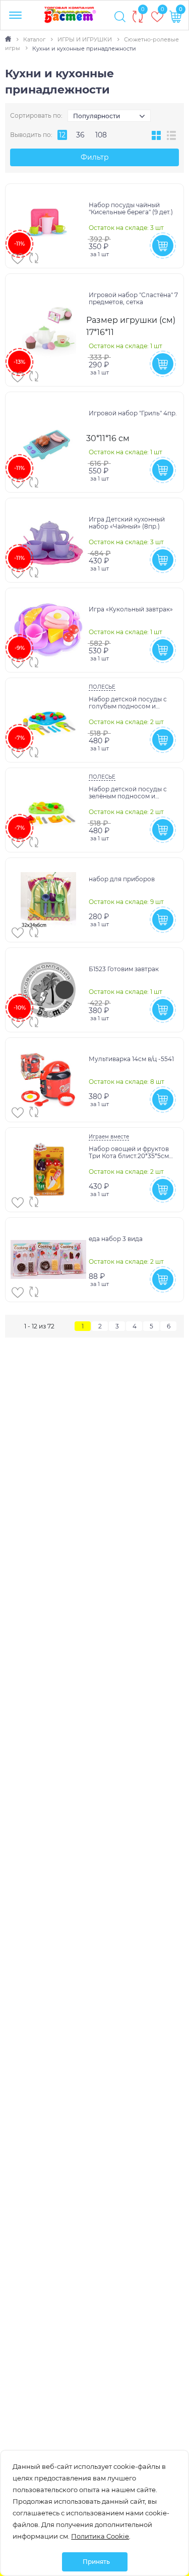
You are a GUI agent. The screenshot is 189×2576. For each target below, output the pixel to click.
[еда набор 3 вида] (48, 1260)
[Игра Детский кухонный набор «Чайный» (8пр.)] (48, 540)
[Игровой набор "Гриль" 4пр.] (48, 442)
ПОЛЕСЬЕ (102, 687)
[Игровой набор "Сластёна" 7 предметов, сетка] (48, 330)
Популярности (97, 116)
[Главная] (9, 39)
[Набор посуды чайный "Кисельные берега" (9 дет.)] (48, 226)
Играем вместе (109, 1137)
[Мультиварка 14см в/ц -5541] (48, 1080)
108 (101, 135)
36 (80, 135)
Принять (96, 2562)
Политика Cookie (100, 2536)
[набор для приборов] (48, 900)
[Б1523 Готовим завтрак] (48, 990)
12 (62, 135)
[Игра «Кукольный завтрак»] (48, 630)
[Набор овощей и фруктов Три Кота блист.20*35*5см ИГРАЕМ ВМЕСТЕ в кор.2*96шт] (48, 1170)
